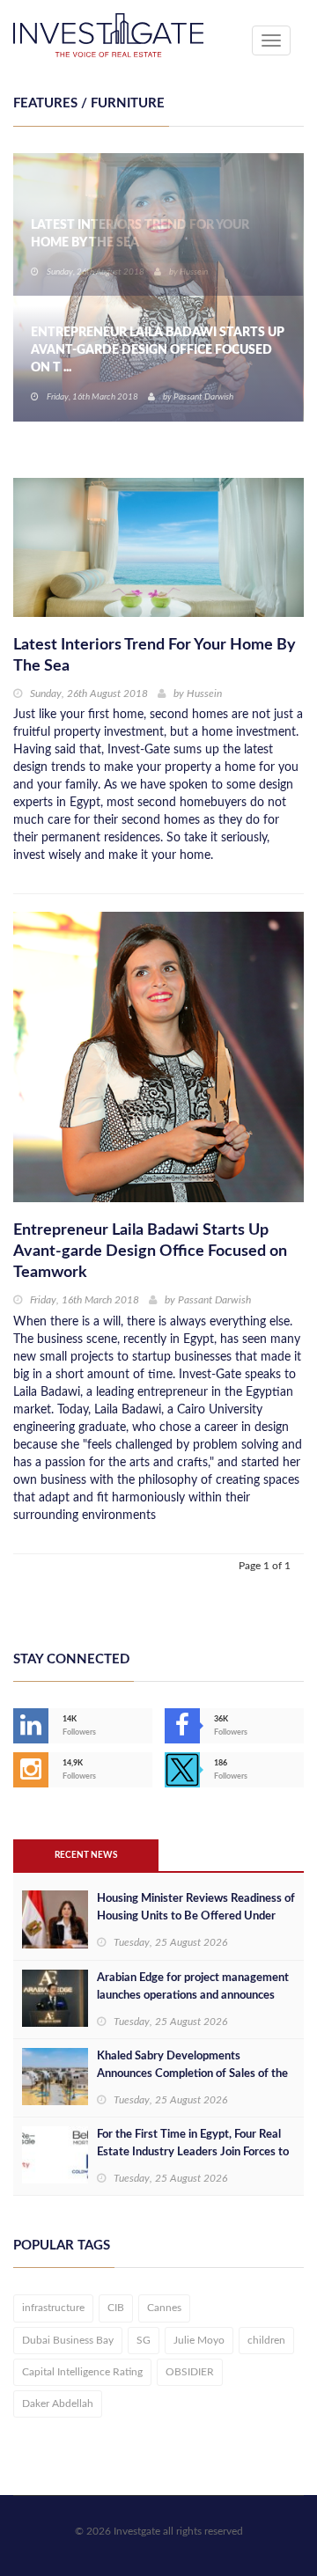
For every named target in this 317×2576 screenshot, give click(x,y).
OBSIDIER (190, 2372)
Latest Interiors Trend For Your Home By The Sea (140, 234)
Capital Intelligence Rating (82, 2372)
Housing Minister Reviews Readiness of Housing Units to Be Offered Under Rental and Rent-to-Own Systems (196, 1916)
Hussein (194, 272)
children (266, 2340)
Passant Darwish (214, 1300)
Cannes (164, 2308)
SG (144, 2340)
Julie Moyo (199, 2340)
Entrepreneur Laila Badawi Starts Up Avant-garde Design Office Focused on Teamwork (150, 1251)
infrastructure (53, 2308)
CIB (116, 2308)
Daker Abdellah (58, 2404)
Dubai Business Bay (68, 2340)
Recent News (86, 1855)
